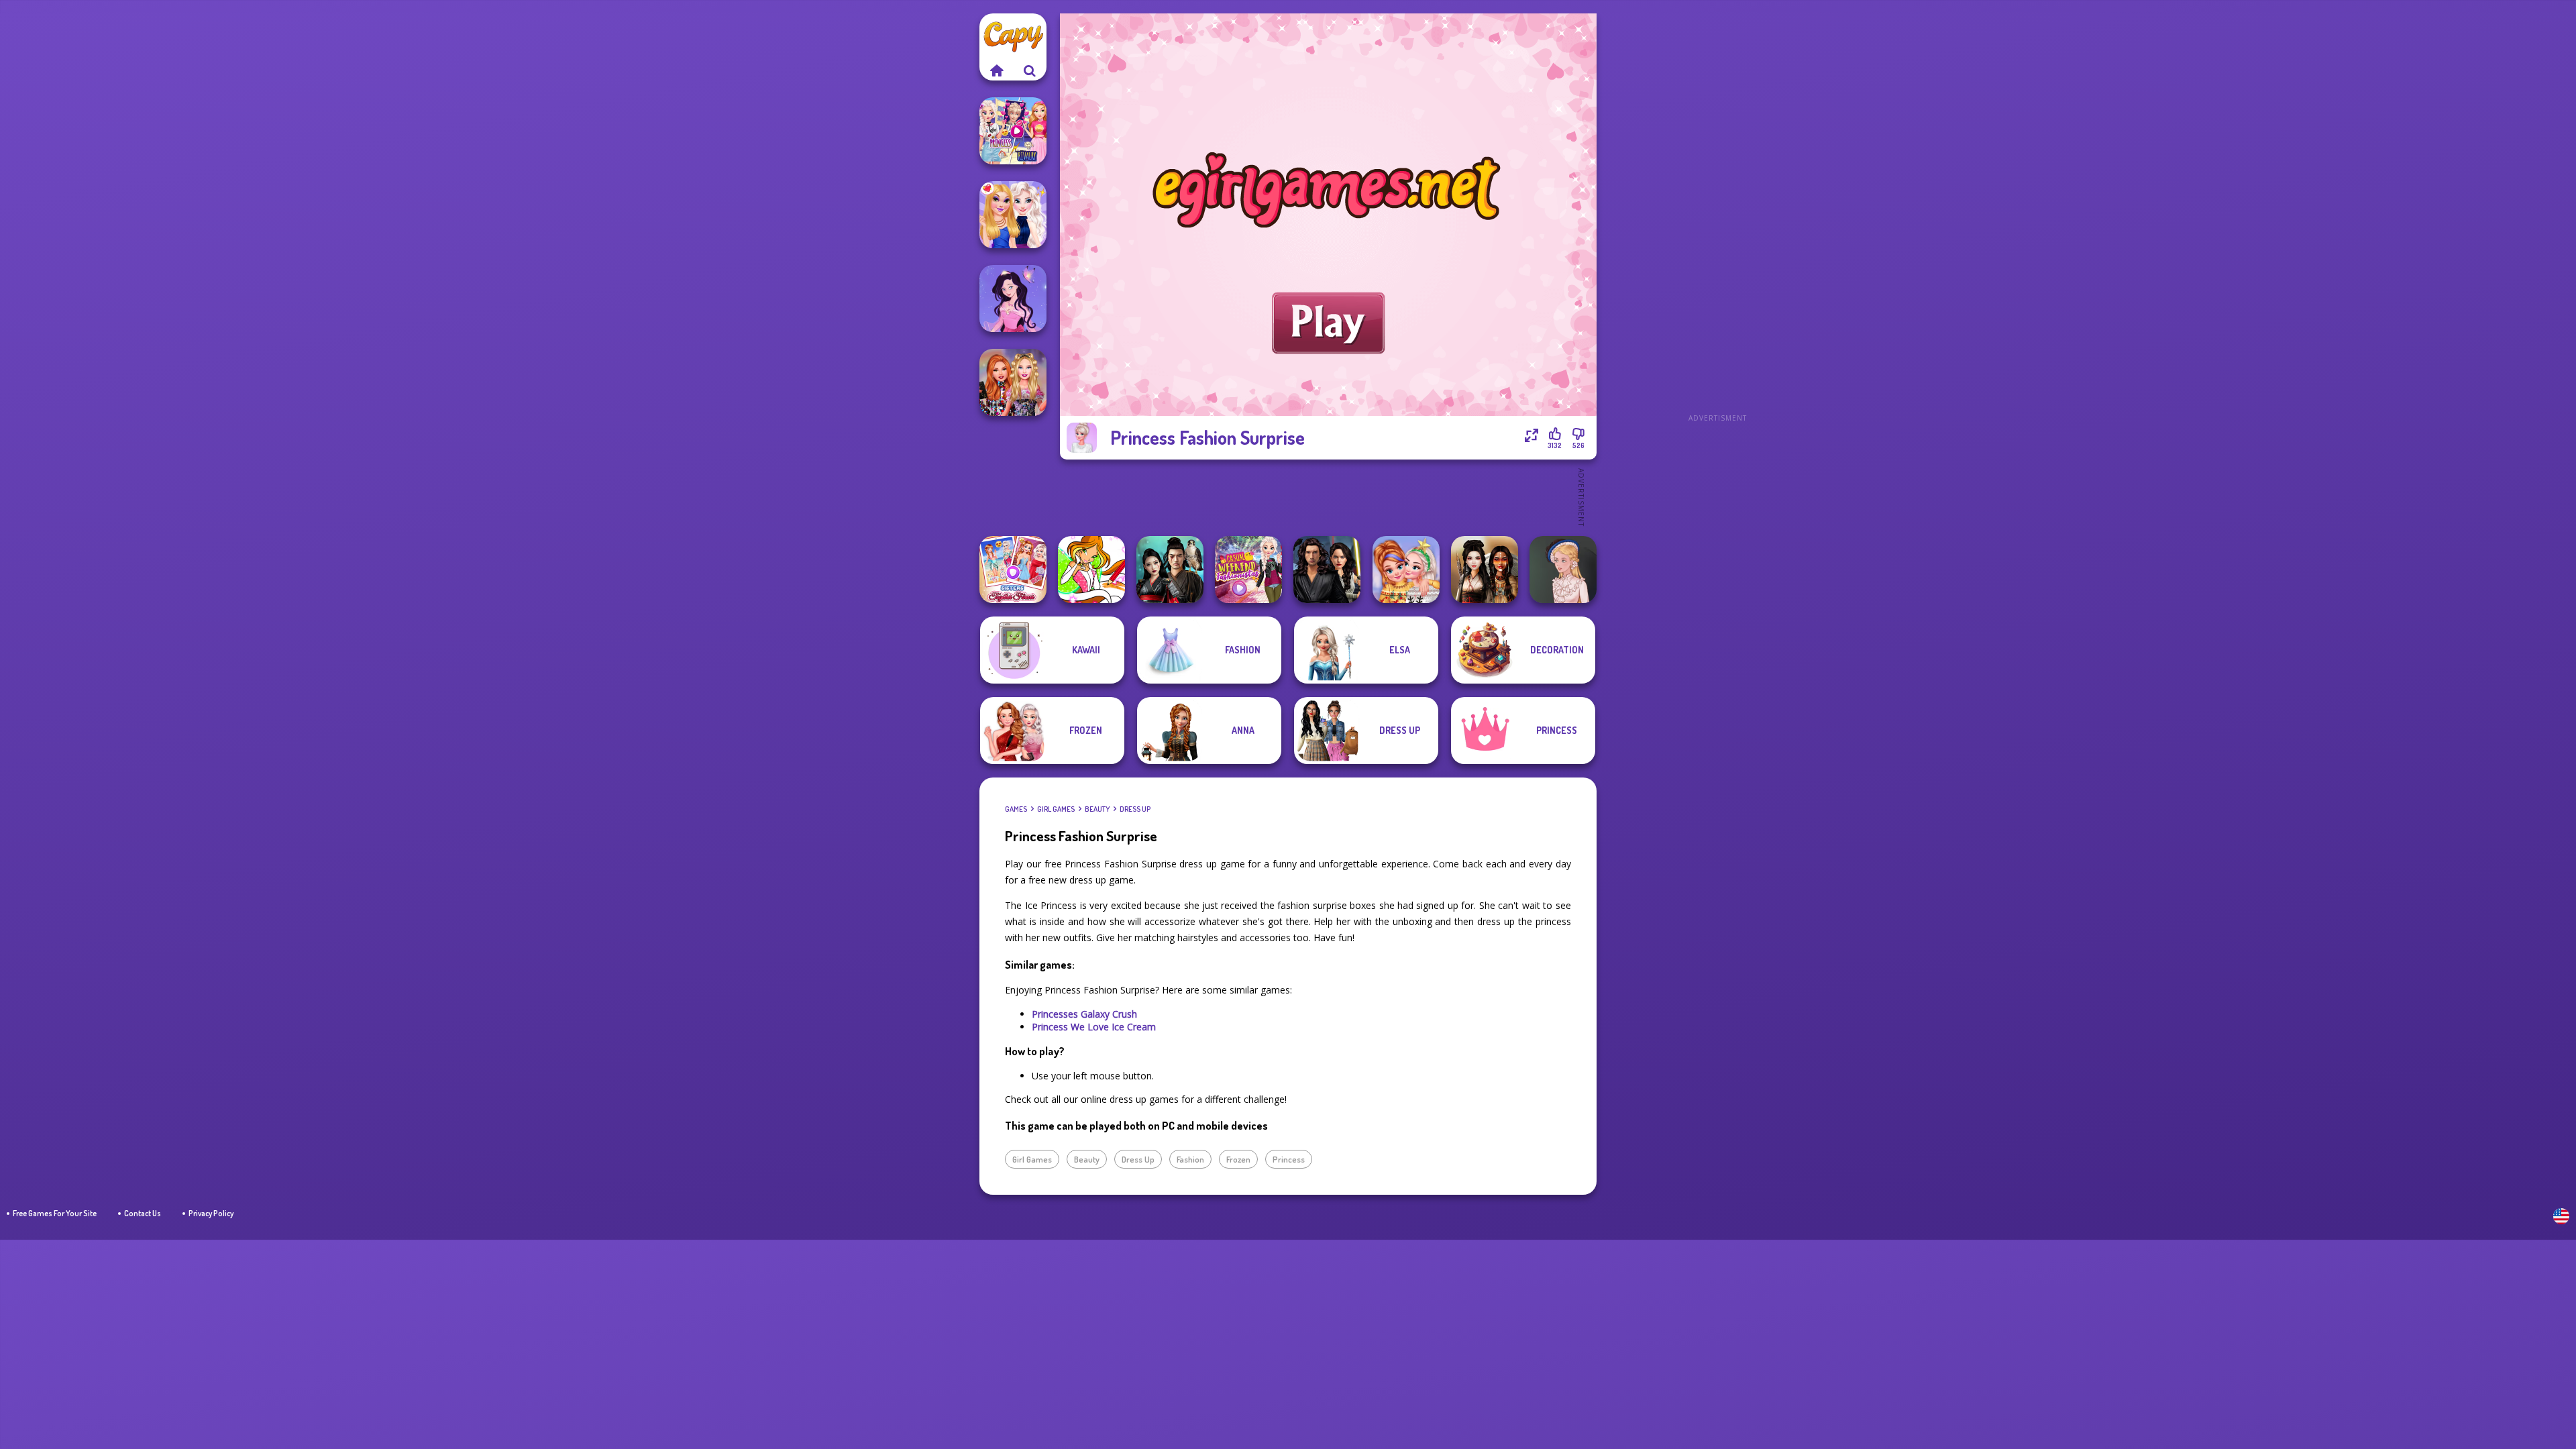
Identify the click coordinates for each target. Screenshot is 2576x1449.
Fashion (1190, 1159)
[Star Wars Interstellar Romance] (1327, 570)
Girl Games (1056, 809)
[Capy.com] (996, 70)
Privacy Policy (211, 1213)
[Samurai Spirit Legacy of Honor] (1170, 570)
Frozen (1238, 1159)
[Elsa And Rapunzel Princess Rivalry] (1013, 131)
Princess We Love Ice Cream (1094, 1027)
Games (1016, 809)
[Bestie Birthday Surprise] (1013, 382)
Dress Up (1135, 809)
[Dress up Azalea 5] (1013, 299)
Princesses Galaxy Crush (1084, 1014)
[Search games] (1030, 70)
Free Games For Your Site (55, 1213)
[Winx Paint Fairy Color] (1091, 570)
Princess (1289, 1159)
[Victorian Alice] (1563, 570)
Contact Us (143, 1213)
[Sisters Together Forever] (1013, 570)
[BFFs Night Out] (1013, 215)
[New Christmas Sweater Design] (1406, 570)
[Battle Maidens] (1485, 570)
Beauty (1097, 809)
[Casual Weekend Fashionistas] (1248, 570)
